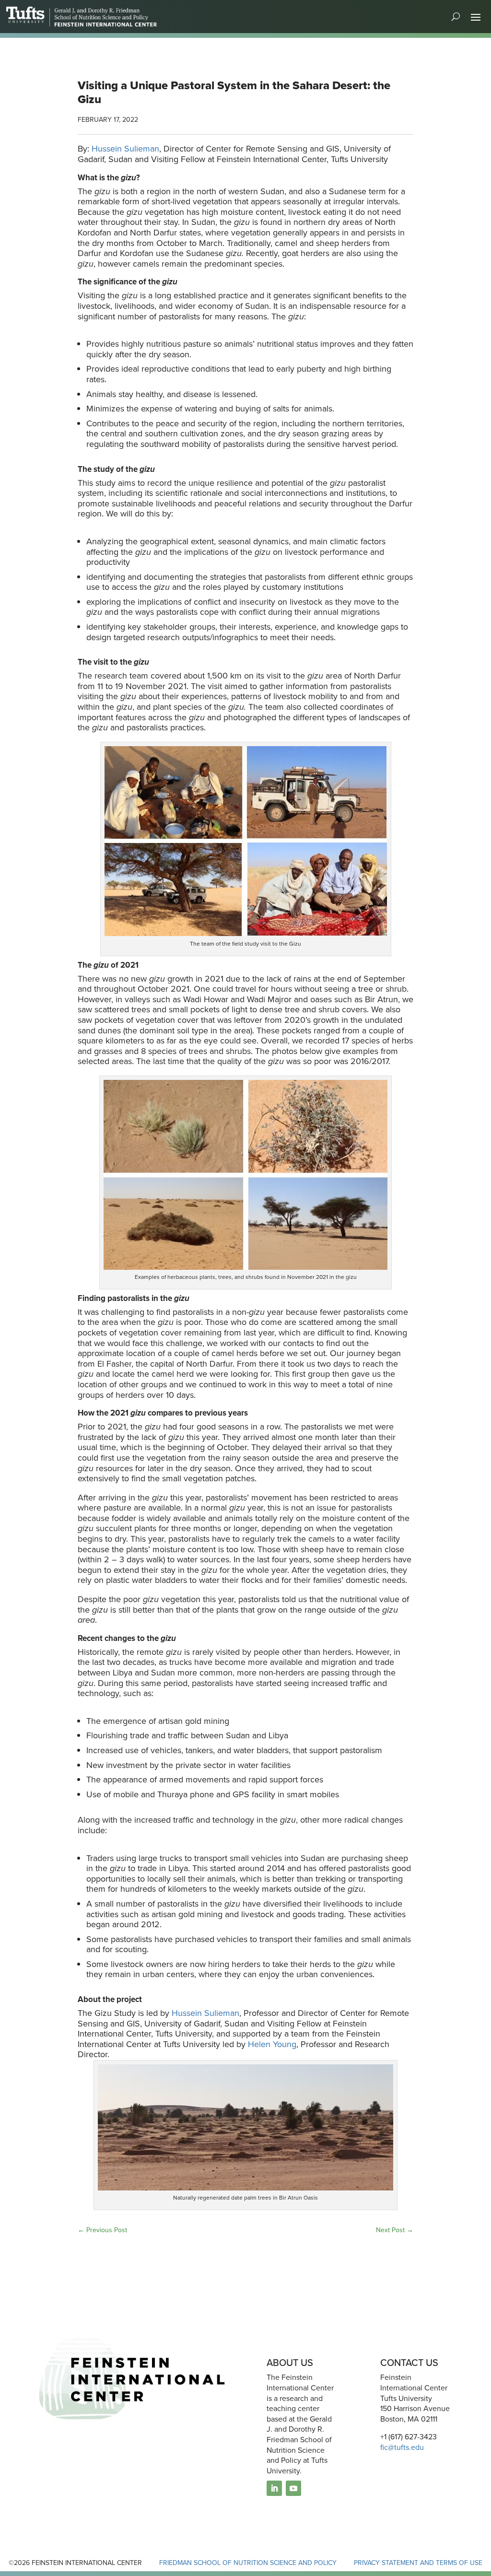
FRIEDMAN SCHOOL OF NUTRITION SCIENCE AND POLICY (248, 2563)
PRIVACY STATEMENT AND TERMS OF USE (418, 2563)
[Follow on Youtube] (293, 2488)
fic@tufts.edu (402, 2447)
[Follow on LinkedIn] (274, 2488)
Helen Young (272, 2044)
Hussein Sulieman (125, 149)
